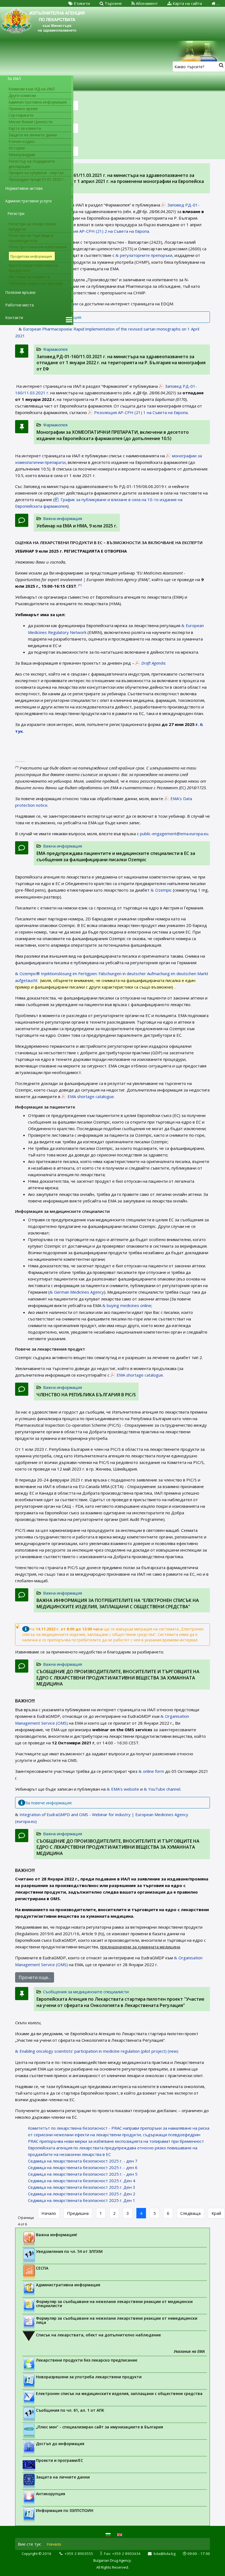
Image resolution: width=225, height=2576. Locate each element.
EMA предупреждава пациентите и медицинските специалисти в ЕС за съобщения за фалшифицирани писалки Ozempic (116, 856)
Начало (49, 2213)
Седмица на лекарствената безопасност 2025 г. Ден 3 (82, 2187)
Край (216, 2213)
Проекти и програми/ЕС (60, 2460)
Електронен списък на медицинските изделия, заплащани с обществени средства (119, 2393)
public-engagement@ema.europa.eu (174, 834)
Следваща (190, 2213)
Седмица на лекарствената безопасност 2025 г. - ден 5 (83, 2174)
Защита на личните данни (63, 2477)
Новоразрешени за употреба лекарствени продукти (89, 2377)
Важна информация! (57, 2235)
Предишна (78, 2213)
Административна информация (68, 2285)
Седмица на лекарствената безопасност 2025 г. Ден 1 (82, 2200)
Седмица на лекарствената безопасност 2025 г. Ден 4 (82, 2181)
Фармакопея (55, 349)
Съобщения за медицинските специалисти (86, 1992)
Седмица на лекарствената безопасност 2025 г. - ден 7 (83, 2161)
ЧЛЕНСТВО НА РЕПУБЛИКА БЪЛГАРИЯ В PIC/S (86, 1395)
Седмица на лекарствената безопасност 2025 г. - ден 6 (83, 2167)
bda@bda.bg (165, 2554)
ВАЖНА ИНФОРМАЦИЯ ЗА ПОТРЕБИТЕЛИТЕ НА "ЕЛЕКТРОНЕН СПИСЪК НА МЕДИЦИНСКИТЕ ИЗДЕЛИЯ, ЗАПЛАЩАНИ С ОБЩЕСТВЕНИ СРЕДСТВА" (118, 1603)
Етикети (81, 3)
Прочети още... (35, 1977)
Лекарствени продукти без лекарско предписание (87, 2360)
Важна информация (63, 518)
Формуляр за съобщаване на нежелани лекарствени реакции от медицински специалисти (114, 2304)
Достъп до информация (60, 2444)
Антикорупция (50, 2494)
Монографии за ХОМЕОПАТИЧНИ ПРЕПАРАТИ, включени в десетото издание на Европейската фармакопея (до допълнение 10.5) (113, 435)
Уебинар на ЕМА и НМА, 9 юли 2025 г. (77, 526)
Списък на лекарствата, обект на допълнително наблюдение (98, 2335)
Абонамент (146, 3)
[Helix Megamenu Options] (69, 320)
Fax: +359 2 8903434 (122, 2554)
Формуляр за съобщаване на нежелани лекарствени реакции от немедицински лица (117, 2320)
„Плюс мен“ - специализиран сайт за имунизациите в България (99, 2427)
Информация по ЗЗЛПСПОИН (65, 2510)
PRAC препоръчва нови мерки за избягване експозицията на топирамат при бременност (116, 2141)
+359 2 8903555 (79, 2554)
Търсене (113, 3)
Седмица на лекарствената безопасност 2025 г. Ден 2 (82, 2194)
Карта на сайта (187, 3)
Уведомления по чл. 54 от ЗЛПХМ (69, 2251)
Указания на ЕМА (189, 2351)
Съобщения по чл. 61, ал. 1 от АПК (70, 2410)
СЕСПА (42, 2268)
